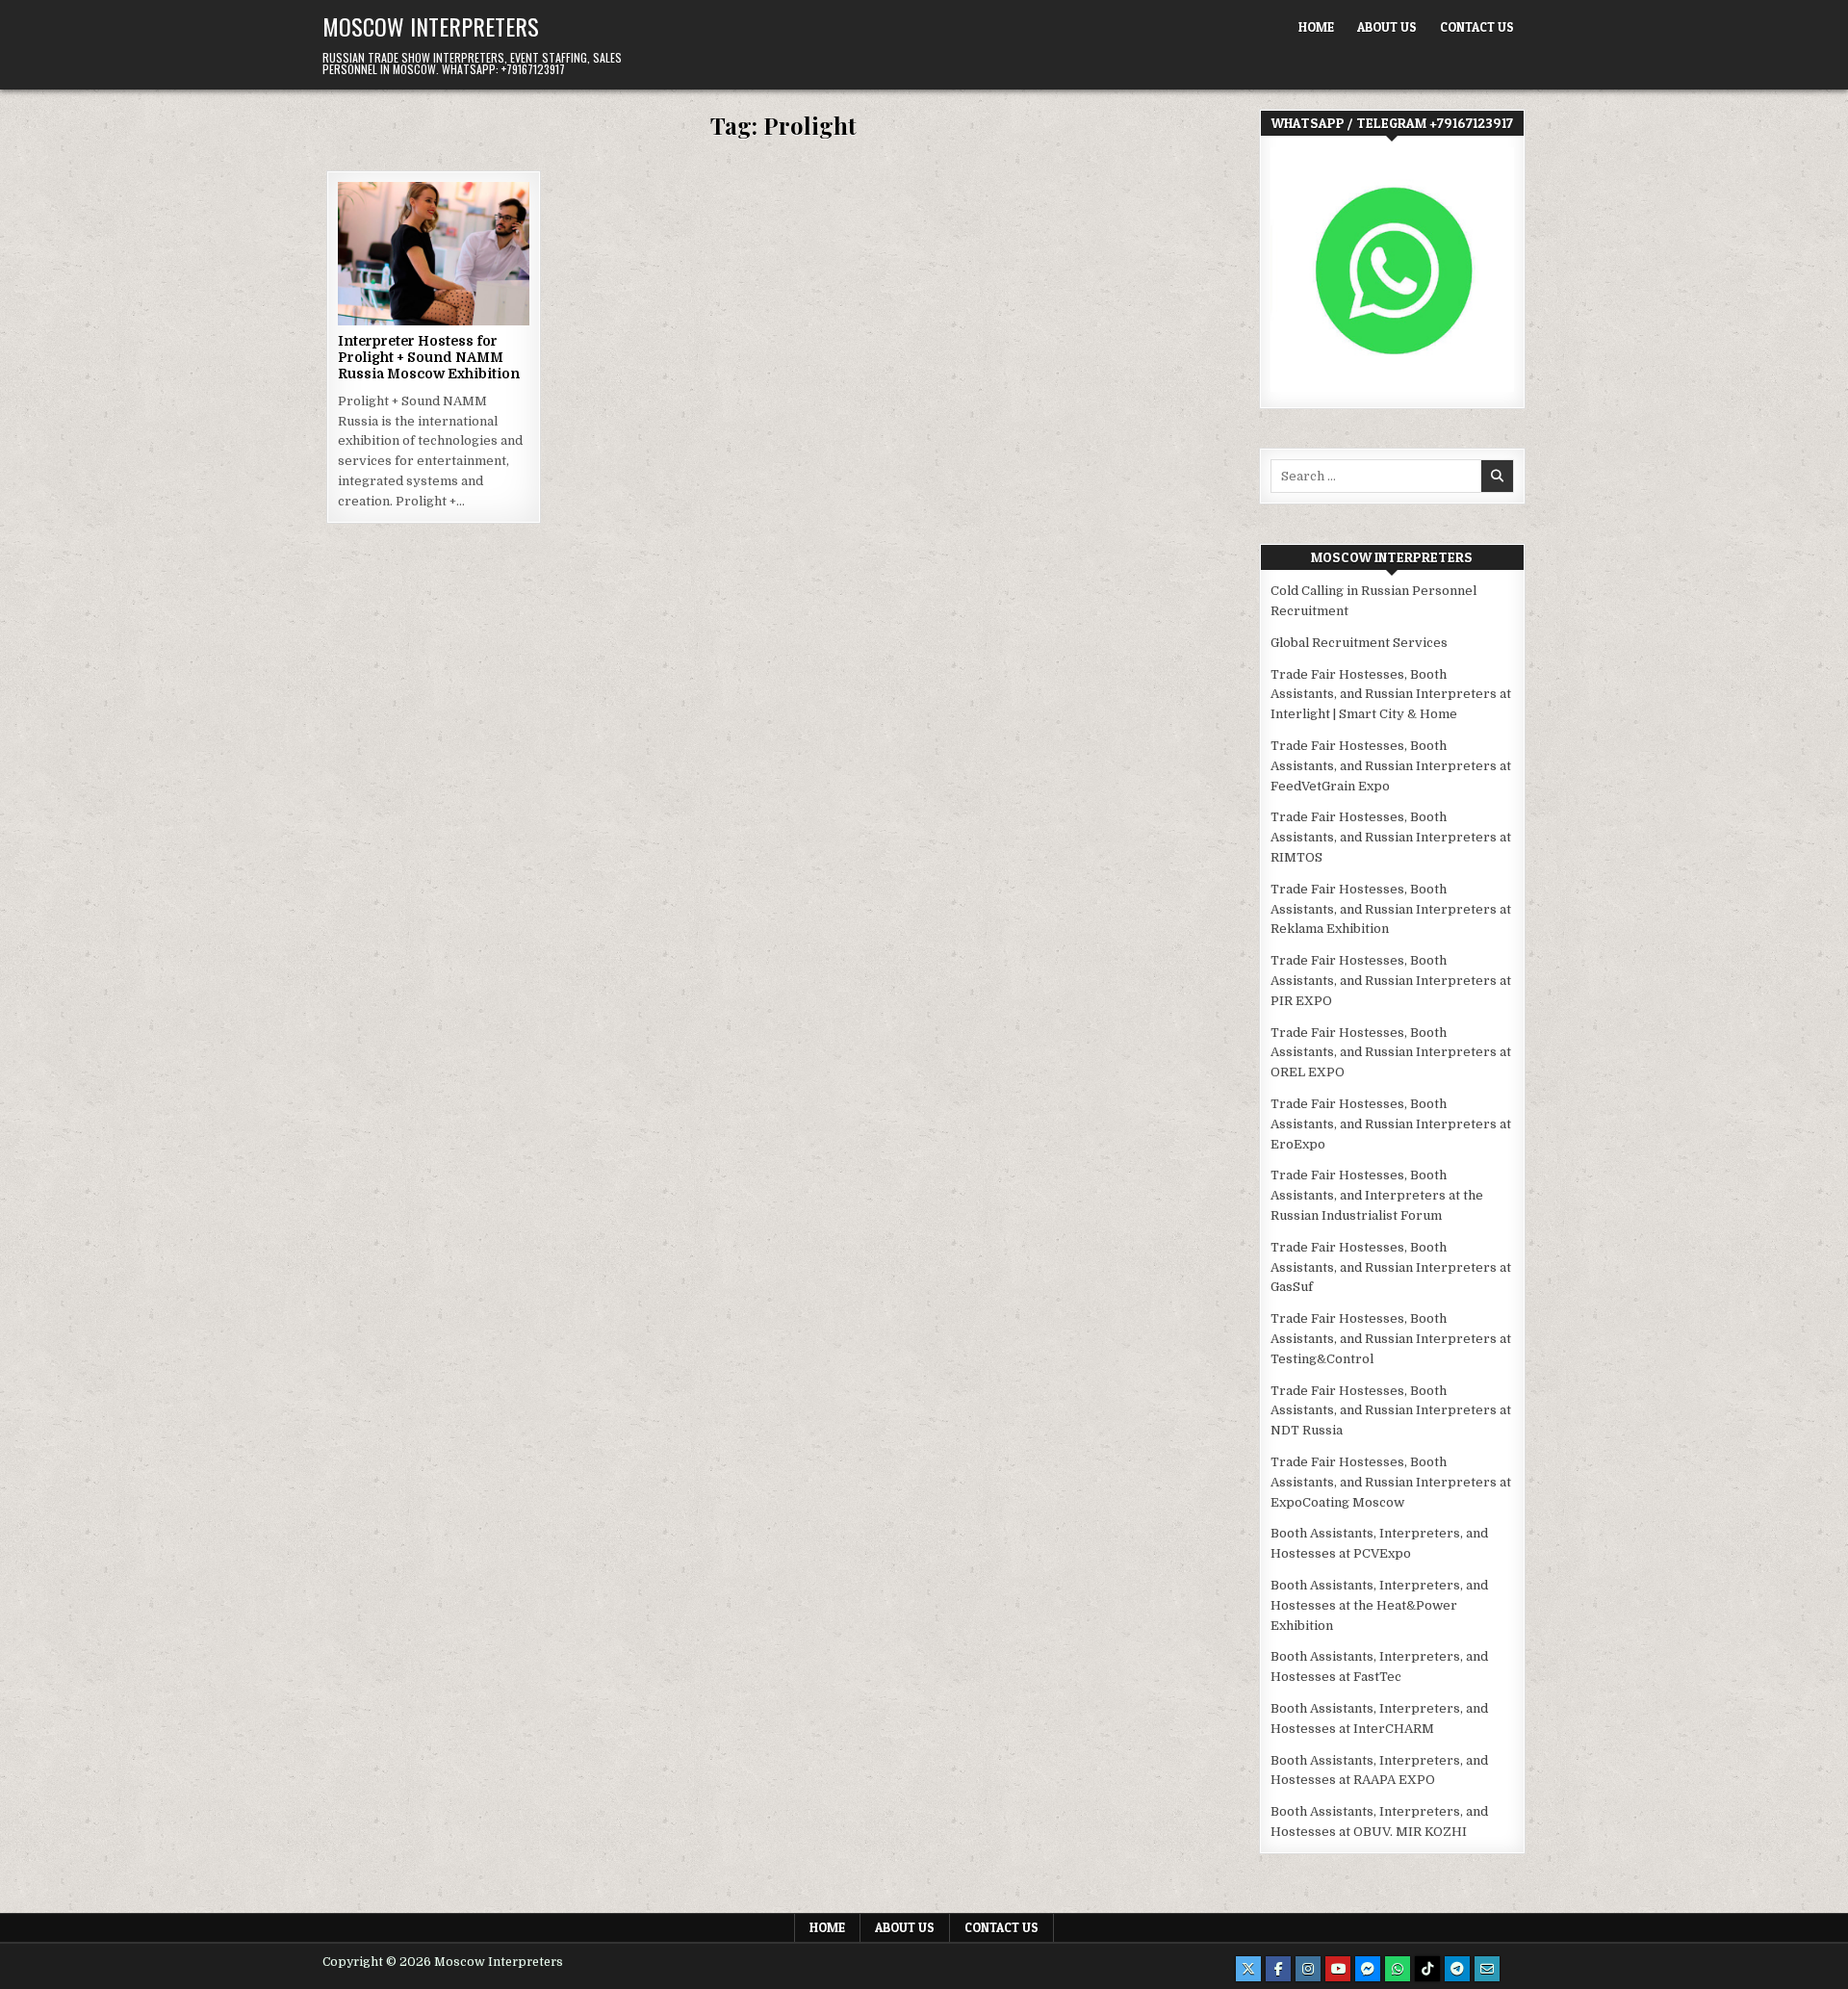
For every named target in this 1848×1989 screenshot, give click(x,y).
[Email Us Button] (1487, 1969)
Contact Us (1477, 27)
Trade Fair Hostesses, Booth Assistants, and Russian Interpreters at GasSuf (1391, 1267)
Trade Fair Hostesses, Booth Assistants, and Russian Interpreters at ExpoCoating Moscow (1391, 1482)
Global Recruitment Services (1359, 643)
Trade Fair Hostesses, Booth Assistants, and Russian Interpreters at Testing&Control (1391, 1339)
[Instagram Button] (1308, 1969)
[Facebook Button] (1278, 1969)
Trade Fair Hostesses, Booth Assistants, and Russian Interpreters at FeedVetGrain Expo (1391, 766)
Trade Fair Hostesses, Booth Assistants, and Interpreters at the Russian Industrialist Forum (1377, 1195)
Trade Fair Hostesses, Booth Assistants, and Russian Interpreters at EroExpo (1391, 1124)
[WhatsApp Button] (1398, 1969)
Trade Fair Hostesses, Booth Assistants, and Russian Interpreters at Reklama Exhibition (1391, 909)
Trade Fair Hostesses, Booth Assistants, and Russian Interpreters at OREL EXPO (1391, 1053)
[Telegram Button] (1457, 1969)
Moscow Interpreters (431, 26)
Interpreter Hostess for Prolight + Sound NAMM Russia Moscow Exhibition (429, 357)
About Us (1387, 27)
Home (1316, 27)
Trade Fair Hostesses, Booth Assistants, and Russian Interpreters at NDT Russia (1391, 1411)
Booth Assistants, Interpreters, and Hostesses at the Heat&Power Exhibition (1379, 1605)
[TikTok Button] (1427, 1969)
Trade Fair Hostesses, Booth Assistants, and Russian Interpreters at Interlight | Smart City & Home (1391, 695)
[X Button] (1248, 1969)
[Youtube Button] (1338, 1969)
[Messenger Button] (1368, 1969)
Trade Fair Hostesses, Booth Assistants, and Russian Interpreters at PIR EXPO (1391, 981)
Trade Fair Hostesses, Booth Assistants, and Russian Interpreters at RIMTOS (1391, 837)
